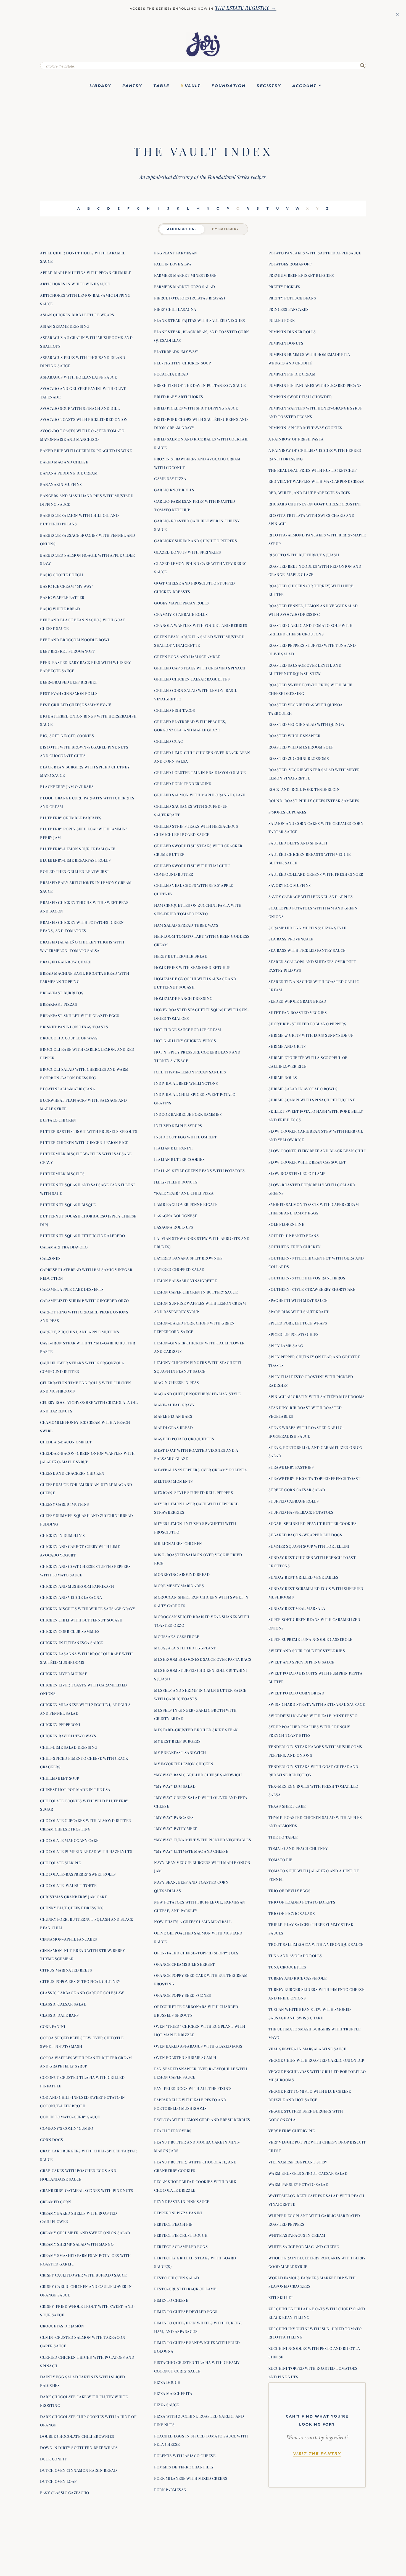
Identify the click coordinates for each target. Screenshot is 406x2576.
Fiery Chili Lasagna (175, 309)
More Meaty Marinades (179, 1586)
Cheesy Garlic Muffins (65, 1504)
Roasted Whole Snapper (295, 736)
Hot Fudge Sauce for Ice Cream (188, 1029)
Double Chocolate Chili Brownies (77, 2436)
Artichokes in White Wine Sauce (75, 284)
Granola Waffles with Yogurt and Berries (201, 625)
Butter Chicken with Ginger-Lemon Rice (84, 1142)
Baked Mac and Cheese (64, 462)
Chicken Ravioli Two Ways (68, 1736)
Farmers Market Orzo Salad (185, 286)
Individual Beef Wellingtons (186, 1083)
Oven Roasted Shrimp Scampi (185, 2057)
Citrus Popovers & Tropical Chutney (80, 1981)
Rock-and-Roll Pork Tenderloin (304, 789)
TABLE (161, 86)
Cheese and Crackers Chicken (72, 1473)
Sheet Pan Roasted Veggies (298, 1012)
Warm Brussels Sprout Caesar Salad (308, 2173)
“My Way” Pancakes (174, 1817)
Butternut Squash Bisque (68, 1204)
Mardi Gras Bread (173, 1427)
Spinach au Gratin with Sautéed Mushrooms (317, 1396)
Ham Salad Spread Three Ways (186, 925)
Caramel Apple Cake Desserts (72, 1289)
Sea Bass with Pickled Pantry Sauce (307, 950)
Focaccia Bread (171, 374)
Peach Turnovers (173, 2131)
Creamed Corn (56, 2202)
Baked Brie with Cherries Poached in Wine (86, 450)
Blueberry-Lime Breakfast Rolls (75, 860)
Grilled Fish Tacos (175, 710)
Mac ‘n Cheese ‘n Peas (177, 1382)
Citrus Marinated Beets (66, 1970)
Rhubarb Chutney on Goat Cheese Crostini (315, 504)
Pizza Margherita (173, 2393)
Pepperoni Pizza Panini (178, 2213)
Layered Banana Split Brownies (188, 1258)
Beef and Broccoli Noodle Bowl (75, 640)
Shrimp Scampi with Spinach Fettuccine (312, 1100)
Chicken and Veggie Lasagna (71, 1597)
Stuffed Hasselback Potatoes (301, 1512)
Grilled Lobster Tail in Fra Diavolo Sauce (200, 772)
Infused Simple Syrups (178, 1125)
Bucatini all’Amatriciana (68, 1089)
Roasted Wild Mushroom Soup (301, 747)
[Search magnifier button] (362, 66)
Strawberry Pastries (291, 1467)
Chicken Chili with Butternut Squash (81, 1620)
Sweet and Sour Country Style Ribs (307, 1651)
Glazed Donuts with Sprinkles (188, 552)
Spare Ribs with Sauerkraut (299, 1312)
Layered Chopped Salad (179, 1269)
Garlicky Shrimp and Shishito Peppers (196, 541)
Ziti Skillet (281, 2297)
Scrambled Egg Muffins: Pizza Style (307, 928)
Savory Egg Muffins (290, 885)
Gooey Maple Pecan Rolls (182, 603)
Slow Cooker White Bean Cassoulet (307, 1162)
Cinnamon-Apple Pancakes (69, 1939)
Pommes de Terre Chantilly (184, 2467)
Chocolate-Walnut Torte (68, 1885)
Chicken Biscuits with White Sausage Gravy (88, 1608)
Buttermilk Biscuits (62, 1174)
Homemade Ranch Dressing (183, 998)
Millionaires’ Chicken (178, 1543)
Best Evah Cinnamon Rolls (69, 693)
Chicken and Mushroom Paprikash (77, 1586)
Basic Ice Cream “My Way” (67, 586)
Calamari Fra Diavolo (64, 1247)
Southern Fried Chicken (295, 1247)
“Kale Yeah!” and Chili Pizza (184, 1193)
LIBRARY (100, 86)
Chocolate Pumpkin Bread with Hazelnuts (86, 1851)
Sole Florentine (286, 1224)
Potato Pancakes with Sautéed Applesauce (315, 253)
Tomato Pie (280, 1860)
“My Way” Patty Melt (176, 1828)
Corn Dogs (52, 2139)
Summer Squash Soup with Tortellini (309, 1546)
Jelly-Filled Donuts (176, 1182)
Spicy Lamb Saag (286, 1346)
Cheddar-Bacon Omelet (66, 1442)
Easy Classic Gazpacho (65, 2492)
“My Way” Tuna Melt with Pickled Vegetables (203, 1840)
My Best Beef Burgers (177, 1741)
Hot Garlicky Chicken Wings (185, 1041)
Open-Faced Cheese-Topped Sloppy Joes (196, 1953)
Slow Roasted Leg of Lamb (297, 1173)
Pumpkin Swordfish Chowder (300, 397)
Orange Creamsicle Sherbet (185, 1964)
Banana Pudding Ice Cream (69, 473)
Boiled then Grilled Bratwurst (75, 871)
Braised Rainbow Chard (66, 962)
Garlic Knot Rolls (174, 490)
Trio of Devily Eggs (290, 1891)
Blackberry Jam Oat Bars (67, 786)
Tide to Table (283, 1837)
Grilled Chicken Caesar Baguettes (192, 679)
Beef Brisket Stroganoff (68, 651)
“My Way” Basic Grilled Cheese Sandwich (198, 1775)
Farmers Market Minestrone (185, 275)
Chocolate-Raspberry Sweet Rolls (78, 1874)
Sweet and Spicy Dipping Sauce (301, 1662)
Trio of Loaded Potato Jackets (302, 1902)
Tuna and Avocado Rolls (295, 1956)
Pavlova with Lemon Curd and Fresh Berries (202, 2119)
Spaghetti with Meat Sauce (298, 1300)
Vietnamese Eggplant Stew (298, 2162)
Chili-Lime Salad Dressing (69, 1747)
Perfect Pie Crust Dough (181, 2235)
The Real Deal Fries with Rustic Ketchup (313, 470)
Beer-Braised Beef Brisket (69, 682)
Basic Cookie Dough (61, 575)
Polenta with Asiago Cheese (185, 2455)
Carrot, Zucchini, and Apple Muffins (80, 1332)
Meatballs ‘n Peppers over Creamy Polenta (201, 1470)
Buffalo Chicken (58, 1120)
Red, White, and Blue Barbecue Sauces (309, 492)
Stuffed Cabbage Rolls (294, 1501)
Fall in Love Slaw (173, 264)
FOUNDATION (229, 86)
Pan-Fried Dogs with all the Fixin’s (193, 2088)
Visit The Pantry (317, 2454)
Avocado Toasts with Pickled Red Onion (84, 419)
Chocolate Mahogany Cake (69, 1840)
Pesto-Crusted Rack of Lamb (185, 2289)
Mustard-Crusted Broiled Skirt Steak (196, 1730)
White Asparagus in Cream (297, 2235)
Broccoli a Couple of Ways (69, 1038)
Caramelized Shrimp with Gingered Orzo (85, 1300)
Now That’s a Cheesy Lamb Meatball (193, 1921)
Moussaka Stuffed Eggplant (185, 1648)
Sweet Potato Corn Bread (296, 1693)
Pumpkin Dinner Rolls (292, 332)
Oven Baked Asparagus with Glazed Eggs (198, 2046)
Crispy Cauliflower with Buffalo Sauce (83, 2275)
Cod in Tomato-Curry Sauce (70, 2117)
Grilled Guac (168, 741)
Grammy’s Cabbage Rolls (181, 614)
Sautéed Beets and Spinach (298, 843)
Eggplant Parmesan (176, 253)
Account (304, 86)
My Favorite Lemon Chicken (184, 1764)
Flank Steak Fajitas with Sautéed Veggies (200, 320)
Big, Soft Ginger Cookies (67, 736)
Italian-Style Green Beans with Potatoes (200, 1170)
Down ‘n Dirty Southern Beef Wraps (79, 2447)
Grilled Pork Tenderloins (183, 783)
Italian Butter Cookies (179, 1159)
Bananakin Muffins (61, 484)
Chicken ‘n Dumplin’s (62, 1535)
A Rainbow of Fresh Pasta (296, 439)
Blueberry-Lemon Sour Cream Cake (78, 849)
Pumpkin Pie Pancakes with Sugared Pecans (315, 385)
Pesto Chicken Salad (177, 2278)
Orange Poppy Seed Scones (183, 1995)
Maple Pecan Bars (173, 1416)
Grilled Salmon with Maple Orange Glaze (200, 795)
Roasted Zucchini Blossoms (299, 758)
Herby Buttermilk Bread (181, 956)
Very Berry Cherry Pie (292, 2131)
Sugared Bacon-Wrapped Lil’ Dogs (305, 1535)
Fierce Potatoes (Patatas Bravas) (189, 298)
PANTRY (132, 86)
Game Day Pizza (170, 478)
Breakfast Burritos (62, 993)
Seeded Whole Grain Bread (297, 1001)
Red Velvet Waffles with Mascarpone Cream (317, 481)
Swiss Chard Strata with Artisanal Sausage (317, 1704)
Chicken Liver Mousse (64, 1673)
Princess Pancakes (289, 309)
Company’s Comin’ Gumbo (67, 2128)
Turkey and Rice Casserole (298, 1978)
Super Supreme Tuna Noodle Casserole (310, 1639)
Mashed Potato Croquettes (184, 1439)
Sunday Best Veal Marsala (297, 1608)
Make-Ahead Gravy (174, 1405)
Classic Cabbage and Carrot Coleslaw (82, 1993)
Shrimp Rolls (283, 1077)
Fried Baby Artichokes (179, 397)
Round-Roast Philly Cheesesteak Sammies (314, 801)
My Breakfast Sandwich (180, 1752)
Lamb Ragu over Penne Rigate (186, 1204)
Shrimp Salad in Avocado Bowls (303, 1089)
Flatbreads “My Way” (176, 351)
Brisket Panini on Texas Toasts (74, 1027)
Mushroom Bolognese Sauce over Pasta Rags (203, 1659)
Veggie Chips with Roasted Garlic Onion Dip (316, 2060)
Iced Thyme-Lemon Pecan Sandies (190, 1072)
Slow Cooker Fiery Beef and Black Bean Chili (317, 1151)
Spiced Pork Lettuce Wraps (298, 1323)
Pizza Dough (167, 2382)
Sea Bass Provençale (291, 939)
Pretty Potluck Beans (292, 298)
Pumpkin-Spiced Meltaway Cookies (305, 427)
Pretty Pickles (284, 286)
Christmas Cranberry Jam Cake (73, 1897)
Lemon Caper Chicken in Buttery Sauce (196, 1292)
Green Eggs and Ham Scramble (187, 656)
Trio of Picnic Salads (292, 1913)
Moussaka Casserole (177, 1636)
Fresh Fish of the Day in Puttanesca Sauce (200, 385)
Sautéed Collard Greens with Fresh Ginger (316, 874)
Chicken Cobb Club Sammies (70, 1631)
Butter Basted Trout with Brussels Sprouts (89, 1131)
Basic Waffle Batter (62, 597)
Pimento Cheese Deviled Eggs (186, 2311)
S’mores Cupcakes (288, 812)
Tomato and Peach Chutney (298, 1848)
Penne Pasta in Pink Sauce (182, 2201)
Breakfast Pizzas (59, 1004)
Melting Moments (174, 1481)
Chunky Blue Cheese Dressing (72, 1908)
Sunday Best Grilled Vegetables (304, 1577)
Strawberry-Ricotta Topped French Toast (315, 1478)
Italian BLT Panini (173, 1148)
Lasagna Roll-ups (174, 1227)
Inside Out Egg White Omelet (186, 1137)
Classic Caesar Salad (63, 2004)
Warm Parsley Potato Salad (299, 2184)
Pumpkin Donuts (286, 343)
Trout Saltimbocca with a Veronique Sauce (316, 1944)
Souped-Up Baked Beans (294, 1235)
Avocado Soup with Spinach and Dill (80, 408)
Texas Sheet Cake (287, 1806)
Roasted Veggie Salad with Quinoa (306, 724)
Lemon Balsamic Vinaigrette (185, 1281)
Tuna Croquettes (287, 1967)
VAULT (193, 86)
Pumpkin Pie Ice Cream (292, 374)
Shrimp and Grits (287, 1046)
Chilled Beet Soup (60, 1778)
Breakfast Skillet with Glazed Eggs (80, 1015)
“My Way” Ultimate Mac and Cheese (191, 1851)
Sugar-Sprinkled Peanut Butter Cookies (313, 1523)
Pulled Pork (282, 320)
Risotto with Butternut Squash (304, 555)
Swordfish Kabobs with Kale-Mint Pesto (313, 1715)
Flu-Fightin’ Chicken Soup (183, 363)
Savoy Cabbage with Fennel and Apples (311, 896)
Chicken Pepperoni (60, 1724)
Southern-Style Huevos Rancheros (307, 1278)
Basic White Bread (60, 609)
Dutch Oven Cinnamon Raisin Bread (78, 2470)
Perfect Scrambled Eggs (181, 2246)
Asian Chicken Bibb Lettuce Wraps (77, 315)
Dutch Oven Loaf (58, 2481)
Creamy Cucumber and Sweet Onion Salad (85, 2233)
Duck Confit (53, 2459)
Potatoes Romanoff (290, 264)
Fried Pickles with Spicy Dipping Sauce (196, 408)
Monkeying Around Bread (182, 1574)
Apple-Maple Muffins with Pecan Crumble (85, 272)
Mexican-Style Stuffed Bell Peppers (194, 1492)
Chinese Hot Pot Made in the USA (75, 1789)
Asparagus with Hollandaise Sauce (78, 377)
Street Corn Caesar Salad (297, 1490)
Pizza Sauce (167, 2405)
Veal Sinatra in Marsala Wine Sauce (307, 2049)
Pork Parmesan (170, 2489)
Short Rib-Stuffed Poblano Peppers (308, 1024)
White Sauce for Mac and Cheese (304, 2246)
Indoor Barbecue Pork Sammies (188, 1114)
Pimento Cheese (171, 2300)
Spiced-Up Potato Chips (294, 1334)
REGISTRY (269, 86)
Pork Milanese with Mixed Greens (191, 2478)
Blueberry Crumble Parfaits (71, 818)
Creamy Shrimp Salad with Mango (77, 2244)
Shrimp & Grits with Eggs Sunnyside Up (311, 1035)
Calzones (50, 1258)
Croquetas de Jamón (62, 2326)
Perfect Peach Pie (173, 2224)
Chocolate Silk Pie (60, 1863)
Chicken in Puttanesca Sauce (72, 1642)
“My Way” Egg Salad (175, 1786)
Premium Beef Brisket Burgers (301, 275)
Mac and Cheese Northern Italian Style (197, 1394)
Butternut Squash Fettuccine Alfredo (83, 1235)
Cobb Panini (53, 2026)
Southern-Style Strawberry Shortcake (312, 1289)
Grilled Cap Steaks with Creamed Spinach (200, 668)
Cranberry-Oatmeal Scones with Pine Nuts (87, 2190)
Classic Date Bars (60, 2015)
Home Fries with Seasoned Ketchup (192, 967)
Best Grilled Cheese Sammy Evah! (76, 705)
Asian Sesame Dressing (65, 326)
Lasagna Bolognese (176, 1216)
